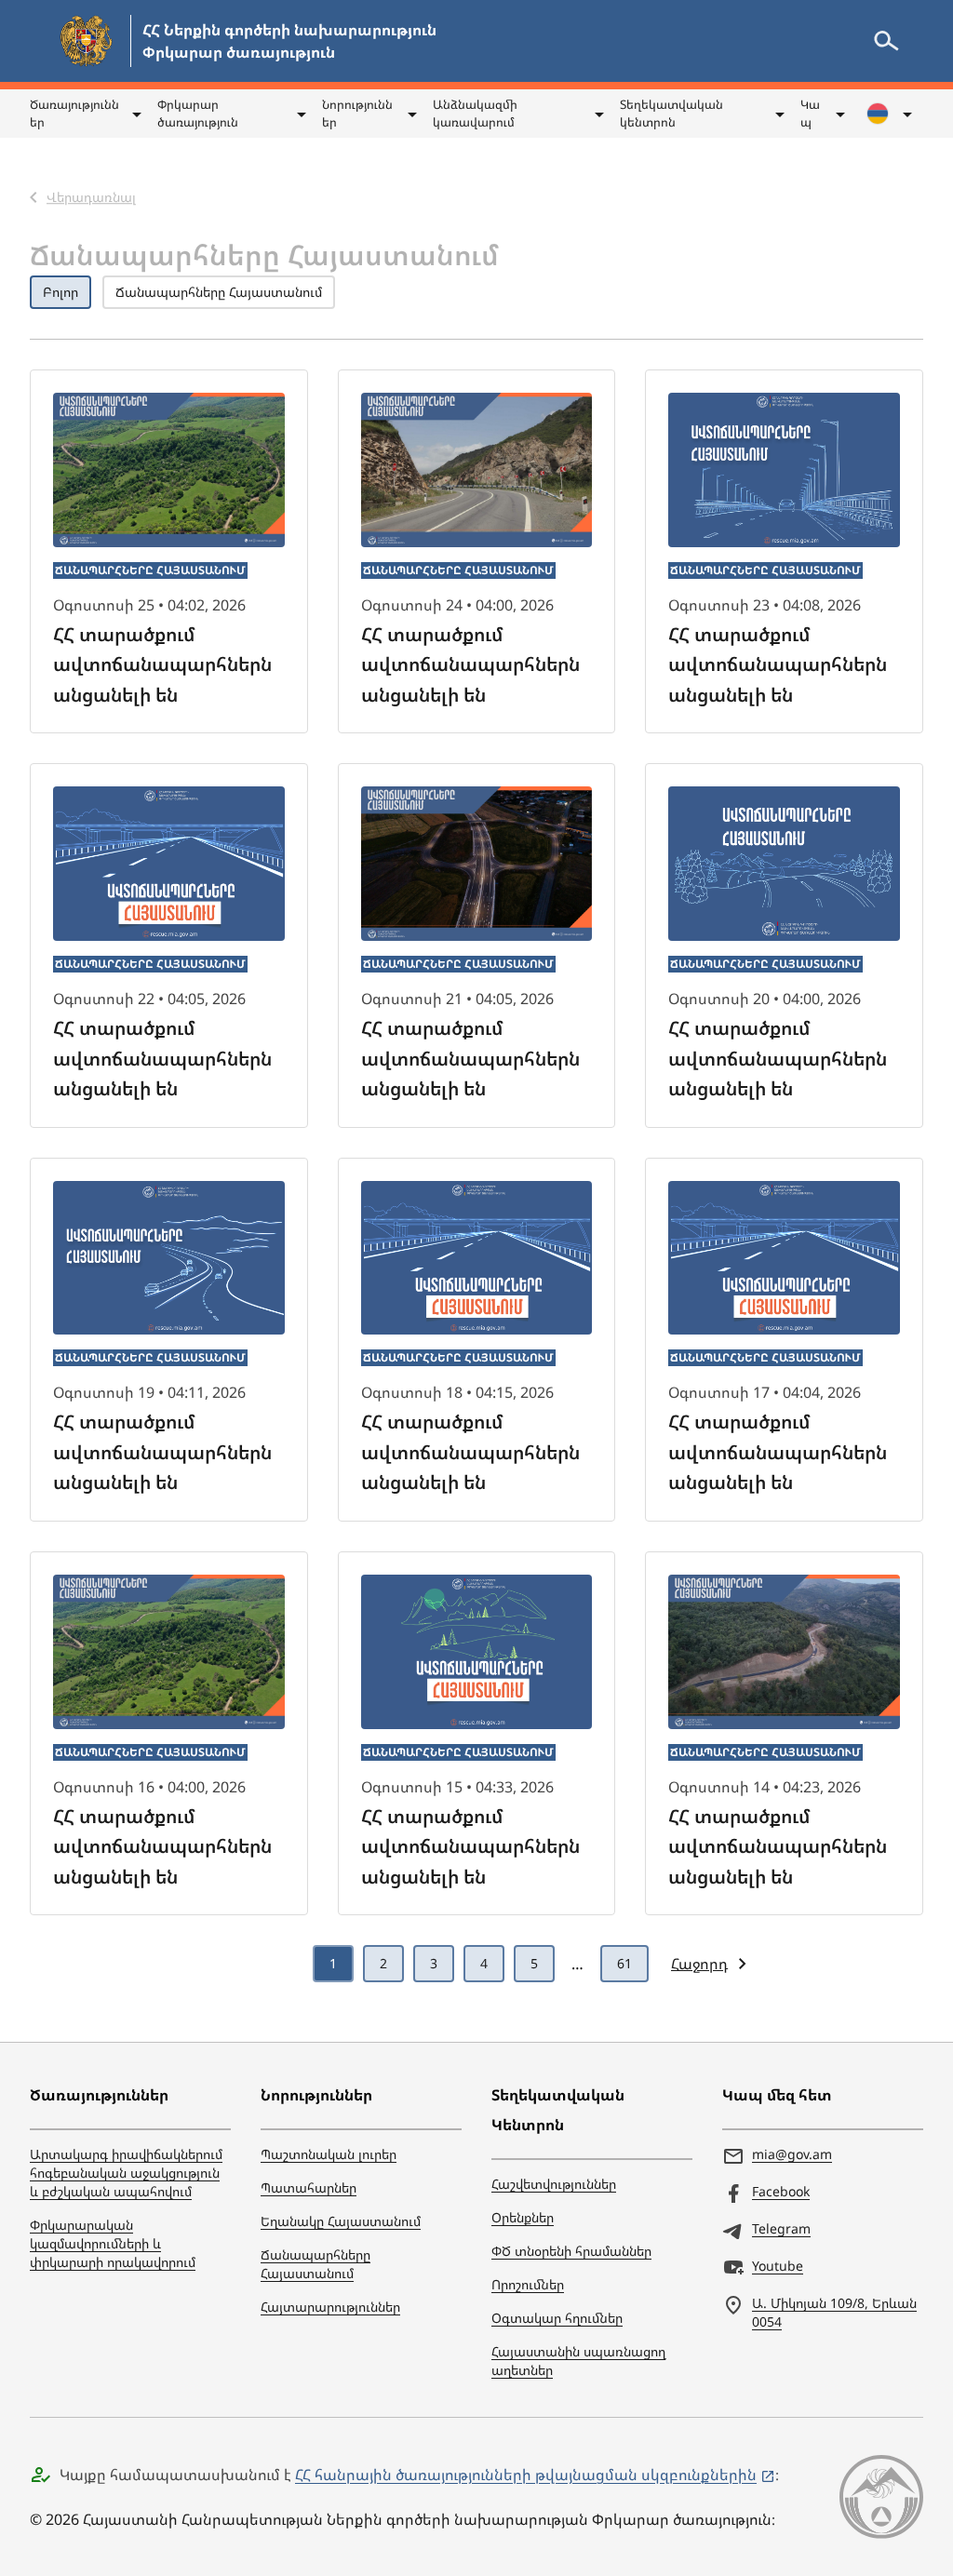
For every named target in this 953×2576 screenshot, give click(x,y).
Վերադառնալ (91, 171)
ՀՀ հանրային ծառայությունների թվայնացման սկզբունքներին (526, 2475)
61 (624, 1963)
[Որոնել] (886, 41)
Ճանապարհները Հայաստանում (219, 292)
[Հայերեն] (887, 114)
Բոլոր (60, 292)
